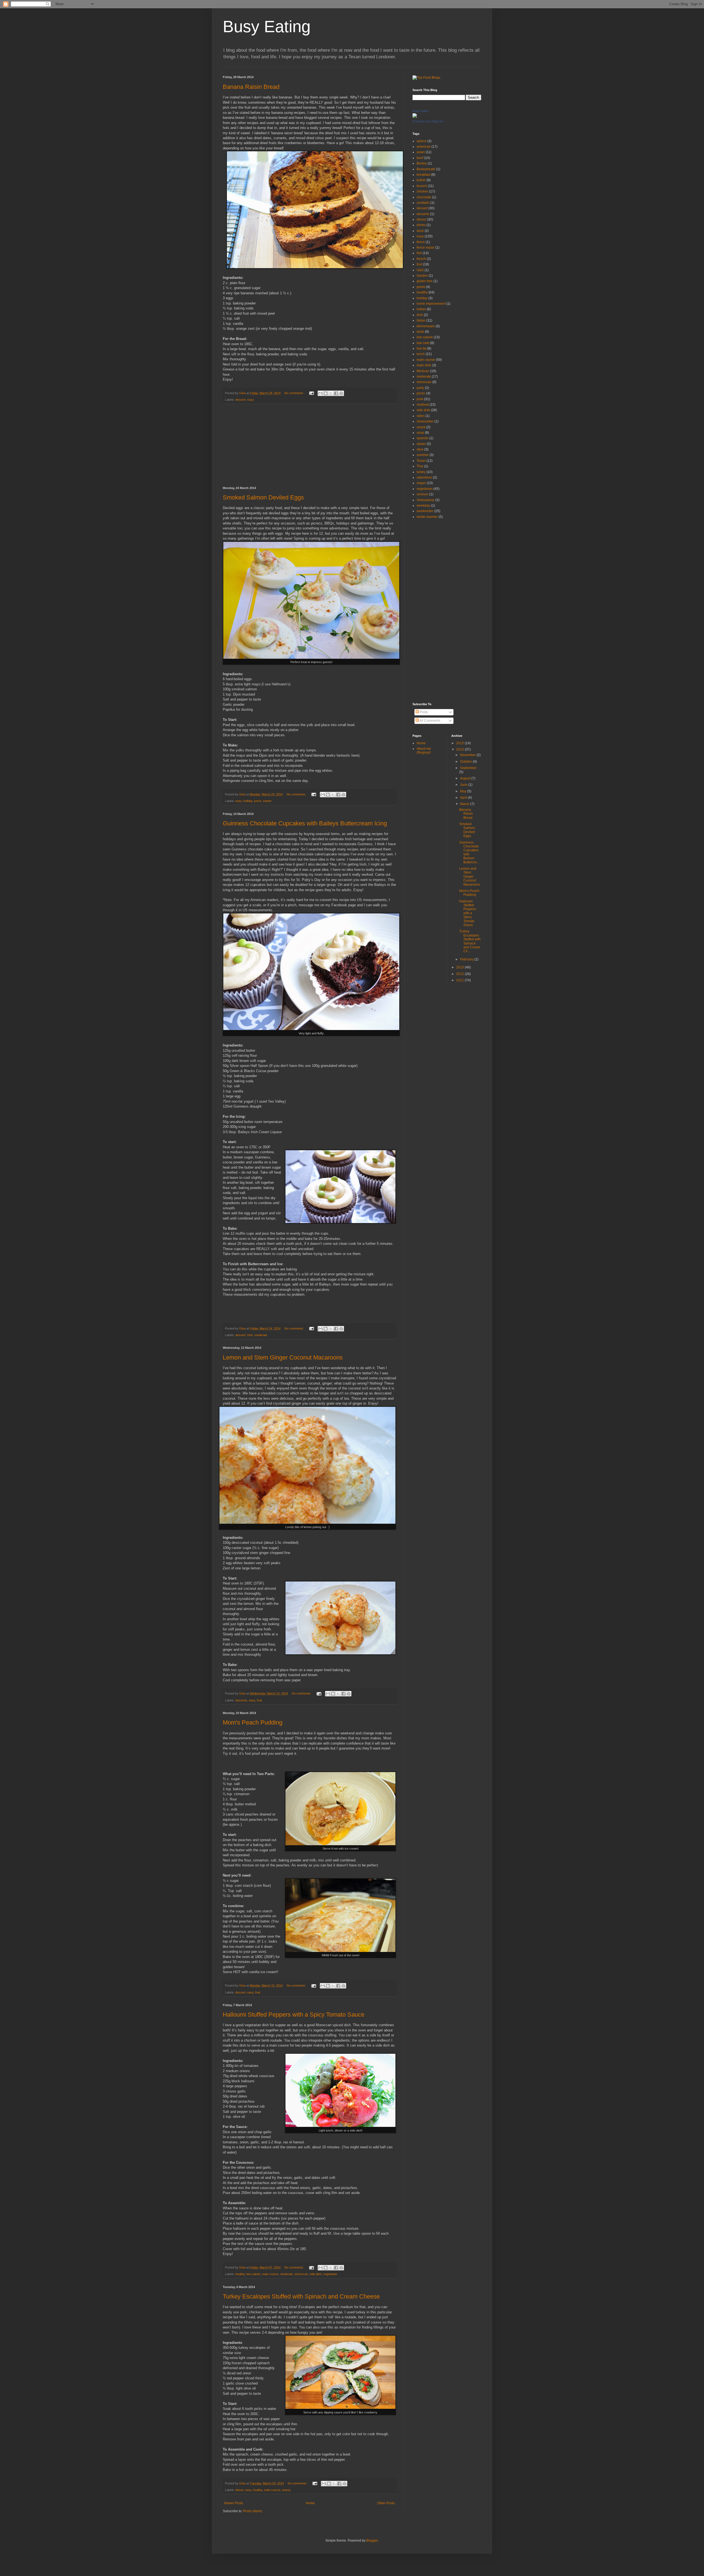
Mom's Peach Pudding (253, 1722)
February (467, 959)
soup (420, 433)
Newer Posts (234, 2503)
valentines (424, 477)
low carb (423, 343)
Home (310, 2503)
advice (422, 141)
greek (421, 287)
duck (420, 231)
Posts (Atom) (253, 2511)
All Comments (430, 721)
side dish (316, 2274)
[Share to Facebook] (336, 393)
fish (419, 253)
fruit (259, 1700)
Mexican (423, 371)
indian (421, 309)
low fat (421, 348)
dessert (240, 400)
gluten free (425, 281)
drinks (421, 225)
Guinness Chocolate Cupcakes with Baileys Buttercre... (469, 852)
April (464, 798)
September (468, 768)
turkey (286, 2490)
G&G (420, 270)
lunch (258, 801)
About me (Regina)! (424, 751)
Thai (420, 466)
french (421, 259)
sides (421, 416)
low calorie (253, 2274)
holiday (248, 801)
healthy (240, 2274)
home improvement (431, 304)
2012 (460, 974)
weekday (423, 506)
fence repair (426, 248)
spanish (423, 438)
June (464, 785)
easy (251, 400)
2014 (460, 749)
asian (421, 152)
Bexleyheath (426, 169)
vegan (421, 483)
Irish (250, 1335)
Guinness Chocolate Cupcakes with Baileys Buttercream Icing (305, 823)
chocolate (424, 197)
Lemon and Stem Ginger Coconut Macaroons (283, 1357)
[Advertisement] (309, 445)
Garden (422, 276)
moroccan (301, 2274)
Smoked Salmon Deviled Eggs (263, 497)
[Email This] (320, 393)
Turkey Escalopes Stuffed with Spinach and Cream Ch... (470, 941)
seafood (423, 405)
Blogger (372, 2541)
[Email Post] (311, 393)
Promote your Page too (428, 121)
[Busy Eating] (415, 117)
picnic (421, 393)
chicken (422, 191)
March (465, 804)
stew (420, 449)
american (424, 147)
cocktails (423, 203)
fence (421, 242)
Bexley (422, 163)
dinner (239, 2490)
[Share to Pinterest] (341, 393)
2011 (460, 980)
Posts (423, 712)
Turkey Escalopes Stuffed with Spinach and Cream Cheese (301, 2296)
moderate (261, 1335)
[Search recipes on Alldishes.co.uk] (426, 78)
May (464, 791)
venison (423, 494)
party (420, 388)
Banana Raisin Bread (251, 87)
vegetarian (330, 2274)
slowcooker (425, 421)
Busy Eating (267, 27)
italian (421, 320)
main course (270, 2274)
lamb (420, 332)
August (466, 778)
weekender (425, 511)
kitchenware (426, 326)
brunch (422, 186)
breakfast (424, 175)
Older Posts (386, 2503)
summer (423, 455)
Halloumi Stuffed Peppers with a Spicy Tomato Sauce (294, 2015)
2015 (460, 743)
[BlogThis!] (326, 393)
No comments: (295, 393)
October (466, 762)
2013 (460, 967)
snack (421, 427)
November (468, 755)
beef (420, 158)
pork (420, 399)
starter (267, 801)
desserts (241, 1700)
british (421, 180)
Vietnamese (426, 500)
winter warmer (427, 517)
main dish (424, 365)
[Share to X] (331, 393)
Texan (421, 461)
